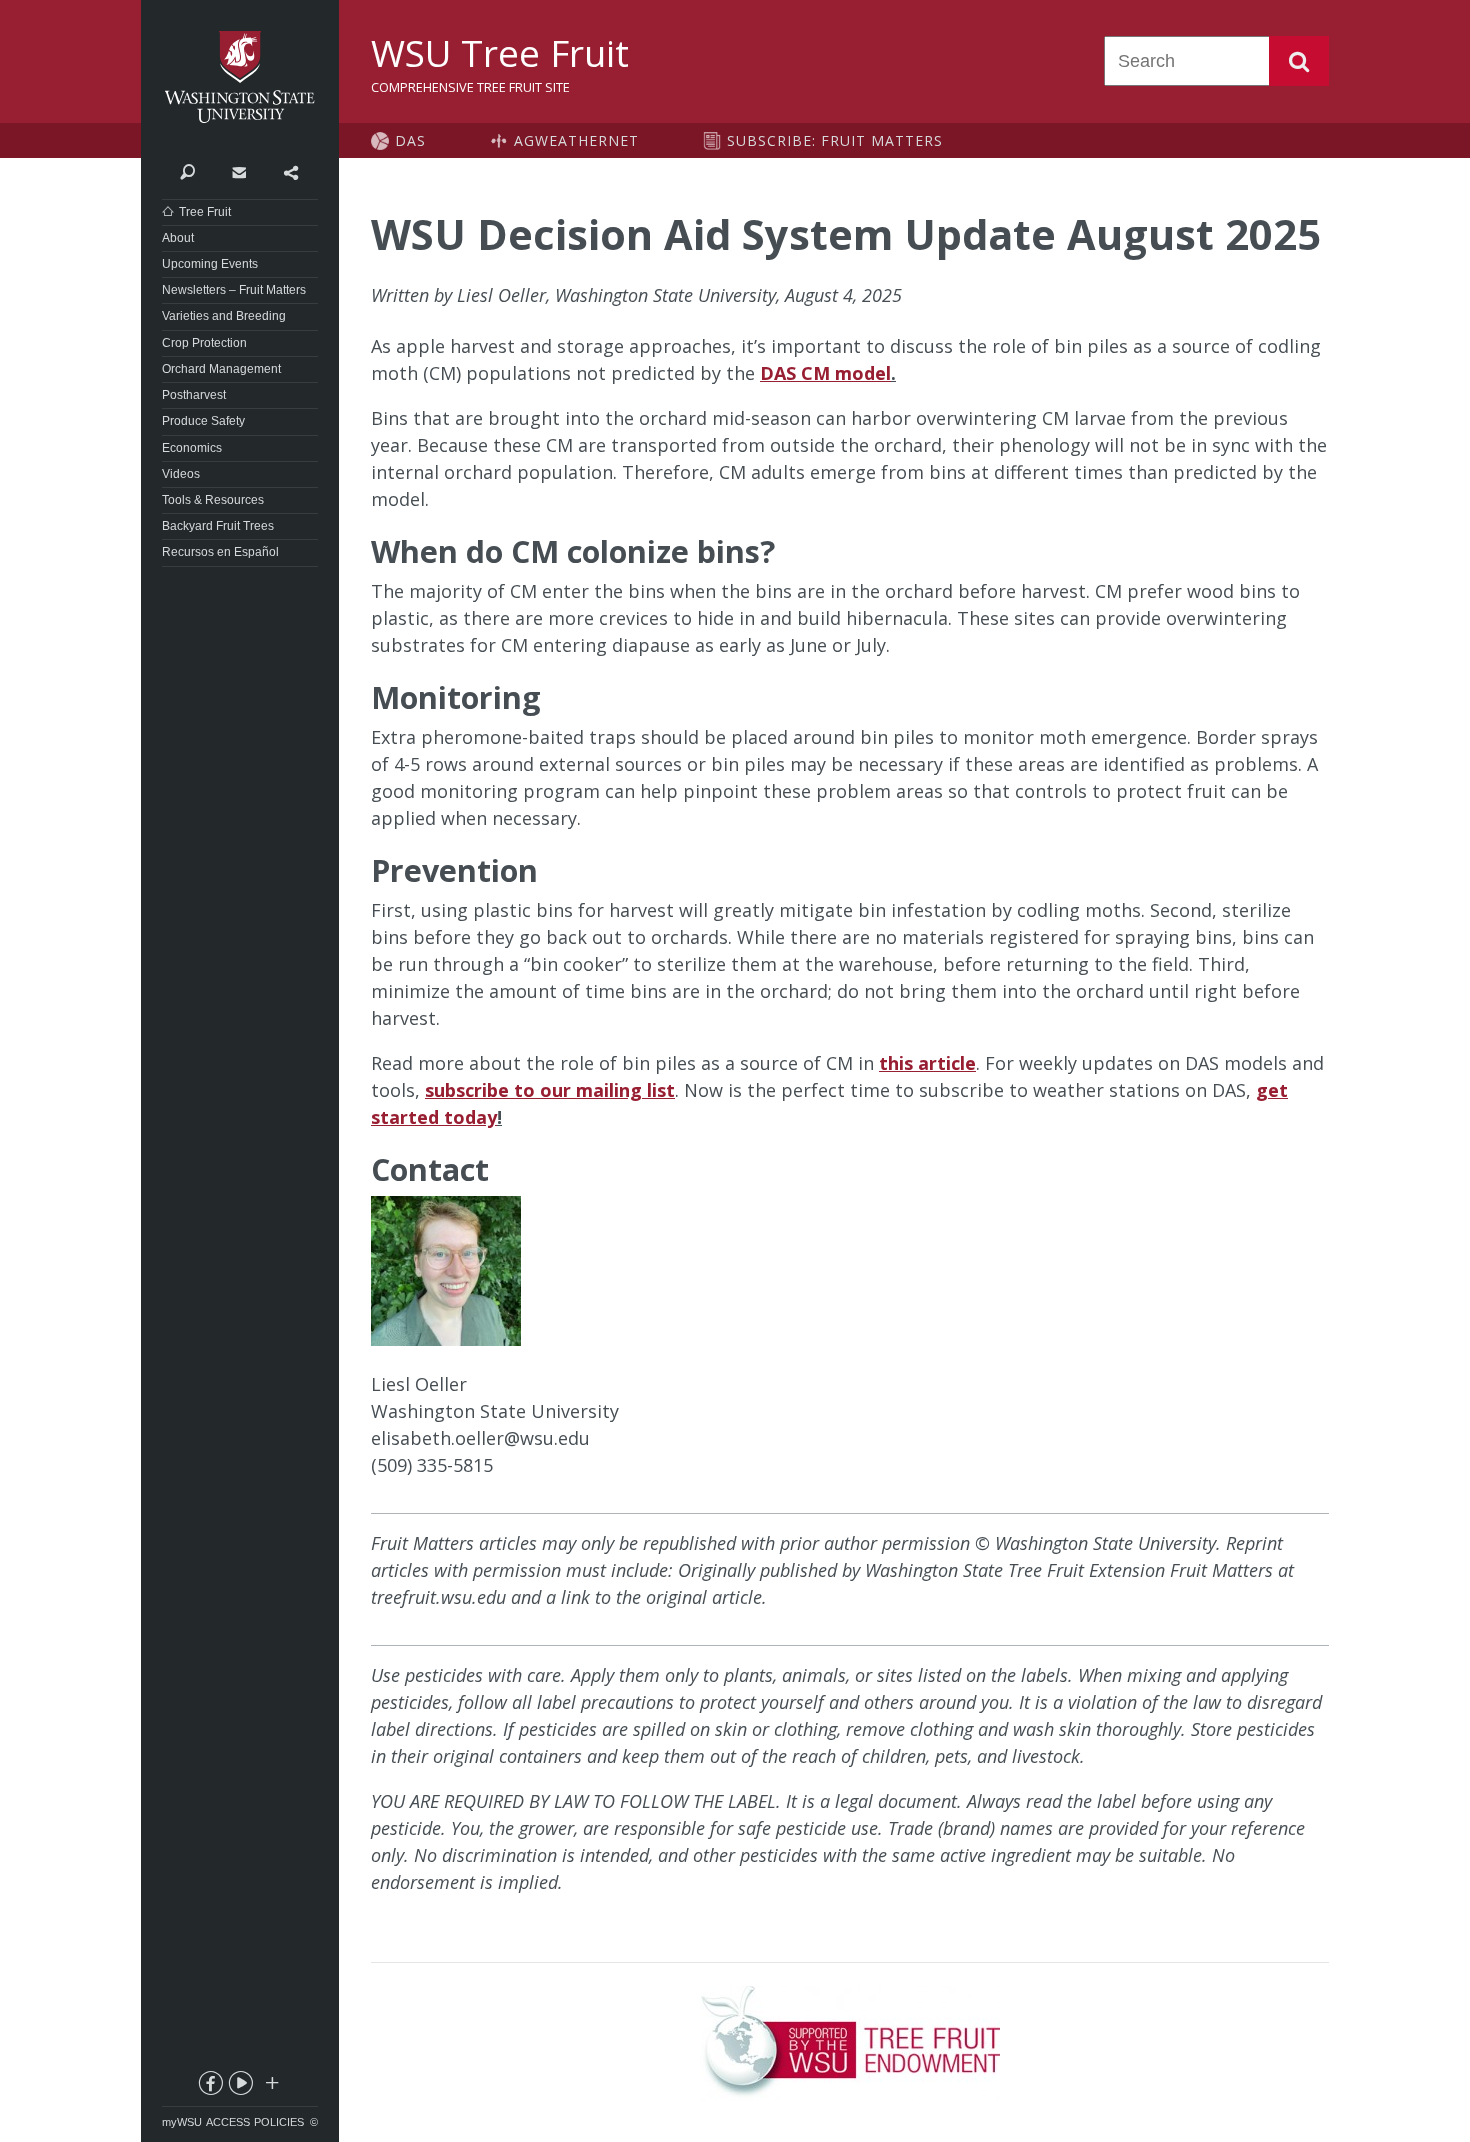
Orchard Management (221, 369)
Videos (181, 474)
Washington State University (240, 77)
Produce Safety (203, 421)
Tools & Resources (213, 500)
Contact (238, 171)
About (178, 238)
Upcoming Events (210, 264)
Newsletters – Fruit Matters (234, 290)
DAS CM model (825, 373)
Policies (279, 2122)
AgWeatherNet (576, 140)
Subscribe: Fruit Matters (835, 140)
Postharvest (194, 395)
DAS (410, 140)
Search (1299, 61)
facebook (210, 2087)
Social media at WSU (271, 2087)
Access (228, 2122)
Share (290, 171)
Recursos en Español (220, 552)
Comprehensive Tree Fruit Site (470, 87)
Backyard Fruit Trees (218, 526)
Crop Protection (204, 343)
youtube (240, 2087)
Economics (192, 448)
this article (927, 1063)
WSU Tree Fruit (500, 53)
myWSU (182, 2122)
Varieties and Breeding (224, 316)
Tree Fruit (205, 212)
